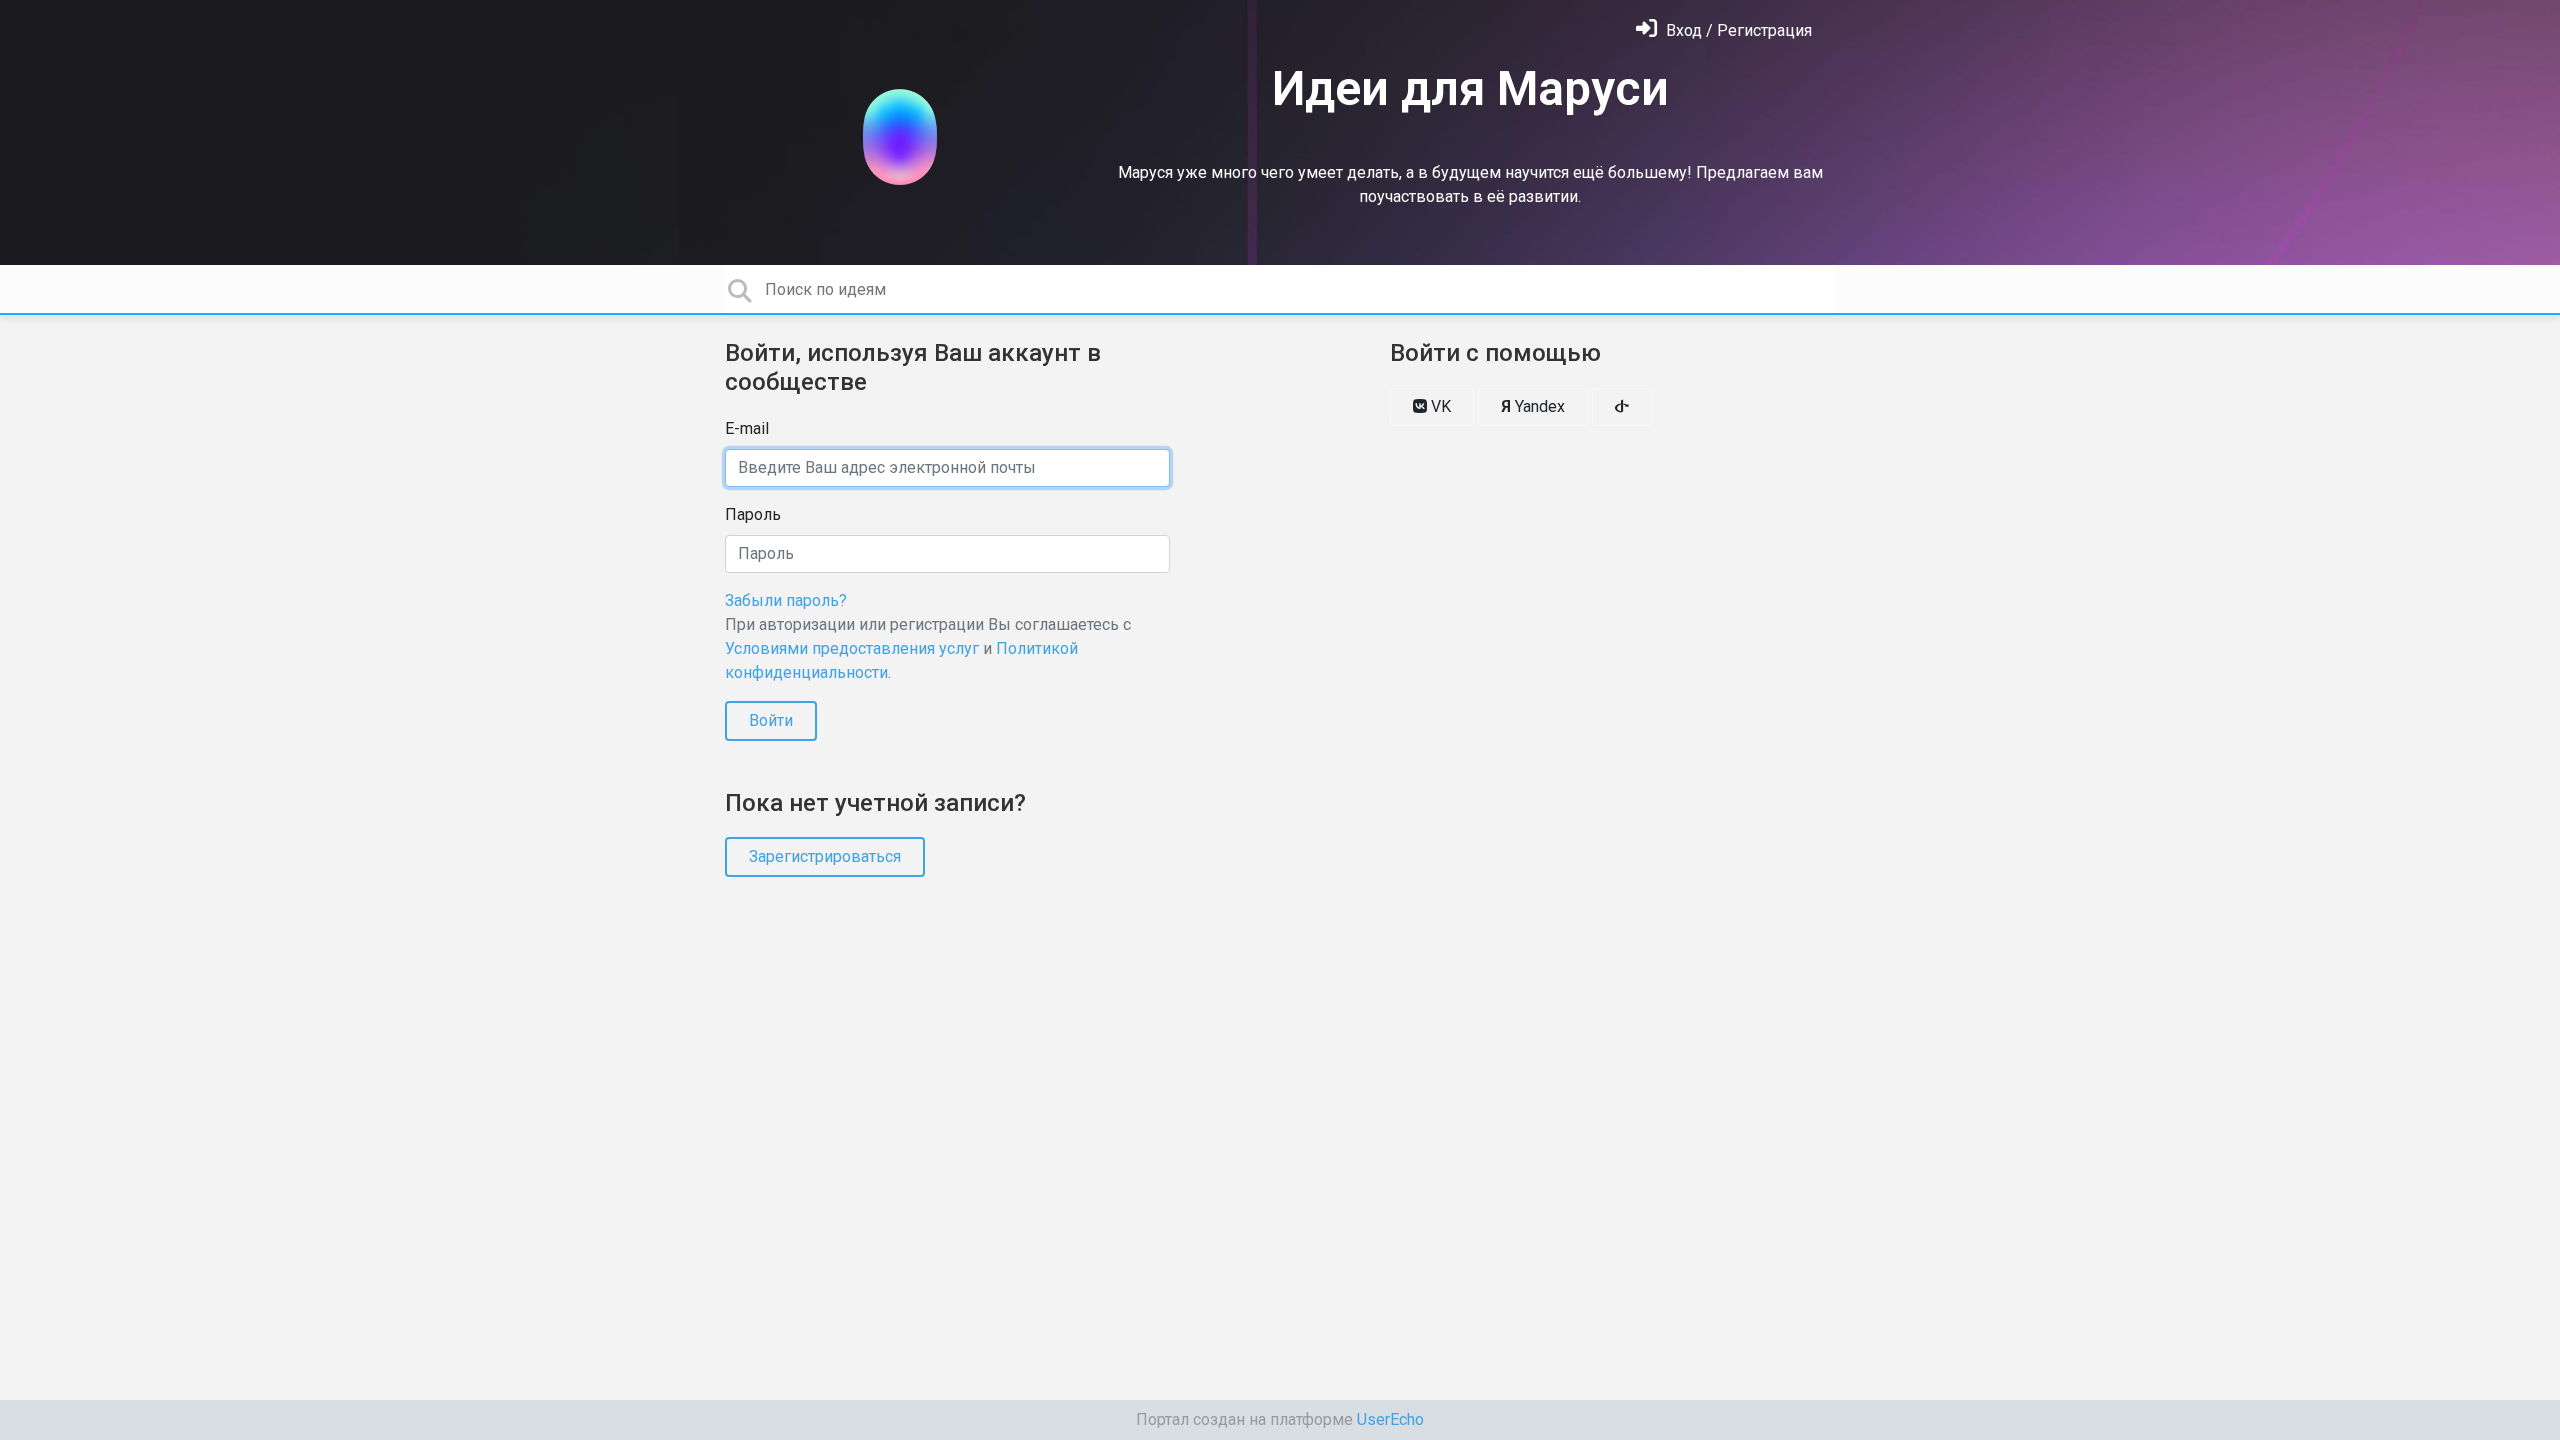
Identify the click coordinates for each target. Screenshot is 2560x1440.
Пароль (753, 514)
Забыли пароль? (786, 600)
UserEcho (1390, 1419)
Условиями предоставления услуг (852, 648)
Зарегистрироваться (825, 856)
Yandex (1533, 406)
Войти (771, 720)
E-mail (747, 428)
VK (1439, 406)
